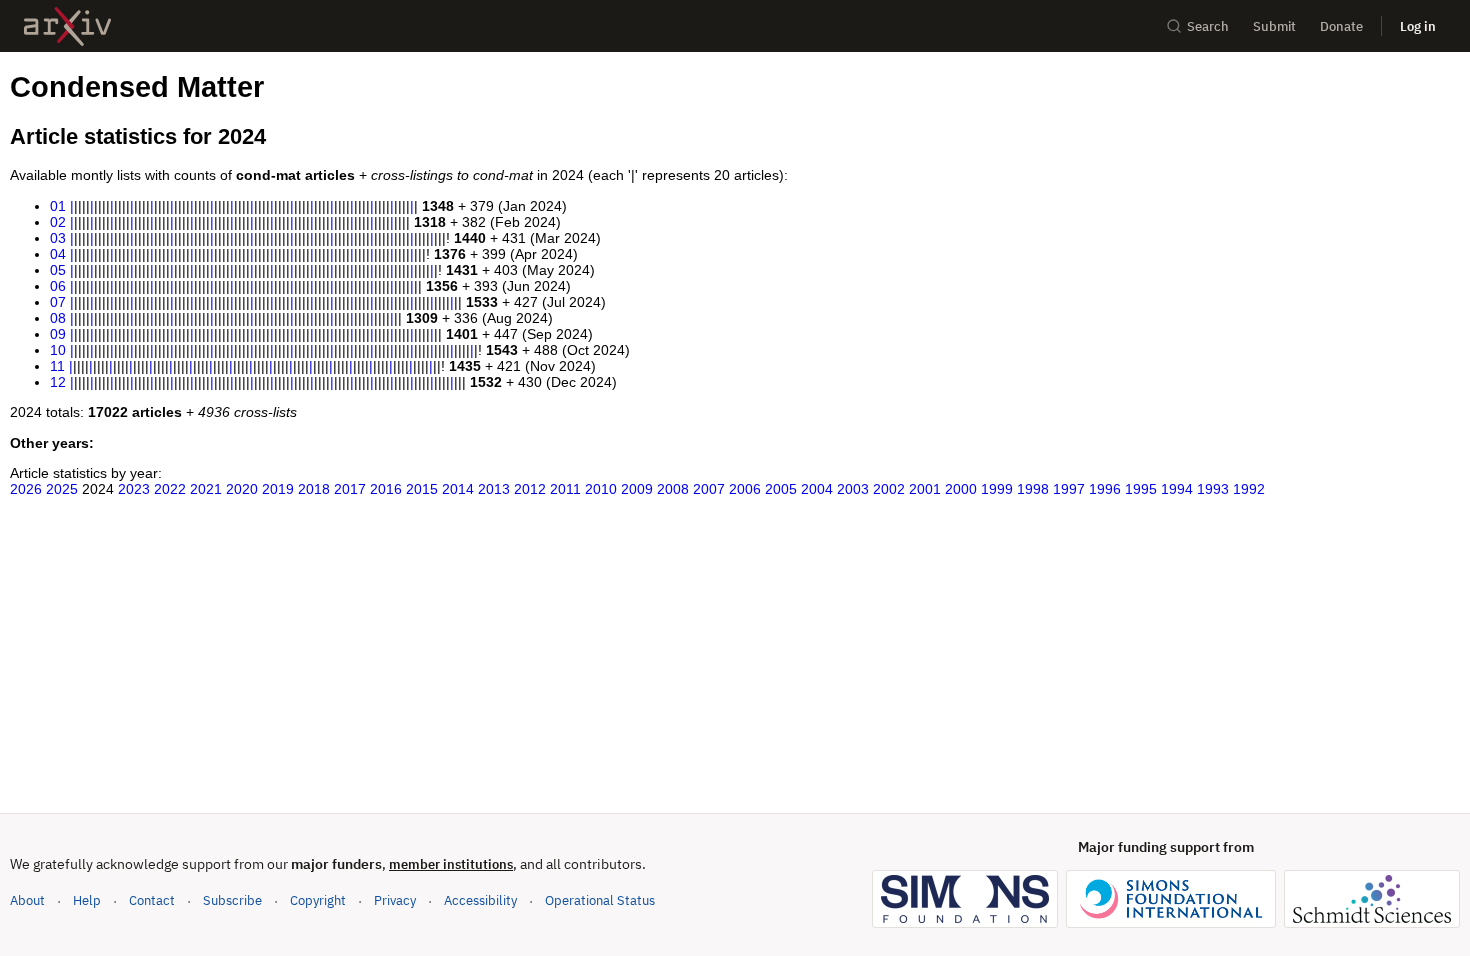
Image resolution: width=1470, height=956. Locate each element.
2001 (925, 489)
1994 (1177, 489)
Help (87, 900)
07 (58, 302)
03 (58, 238)
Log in (1418, 26)
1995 (1141, 489)
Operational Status (600, 900)
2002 (889, 489)
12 (58, 382)
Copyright (318, 900)
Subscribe (232, 900)
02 (58, 222)
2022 (170, 489)
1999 (997, 489)
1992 (1249, 489)
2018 (314, 489)
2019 (278, 489)
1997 (1069, 489)
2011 (565, 489)
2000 (961, 489)
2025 (62, 489)
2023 (134, 489)
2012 (530, 489)
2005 (781, 489)
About (27, 900)
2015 (422, 489)
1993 (1213, 489)
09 (58, 334)
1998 (1033, 489)
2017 (350, 489)
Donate (1341, 26)
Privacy (395, 900)
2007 (709, 489)
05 (58, 270)
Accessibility (480, 900)
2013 (494, 489)
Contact (152, 900)
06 (58, 286)
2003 (853, 489)
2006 (745, 489)
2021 (206, 489)
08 (58, 318)
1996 (1105, 489)
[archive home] (67, 26)
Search (1208, 26)
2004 (817, 489)
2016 (386, 489)
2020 (242, 489)
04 (58, 254)
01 (58, 206)
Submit (1274, 26)
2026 (26, 489)
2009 (637, 489)
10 (58, 350)
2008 (673, 489)
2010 (601, 489)
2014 (458, 489)
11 (57, 366)
